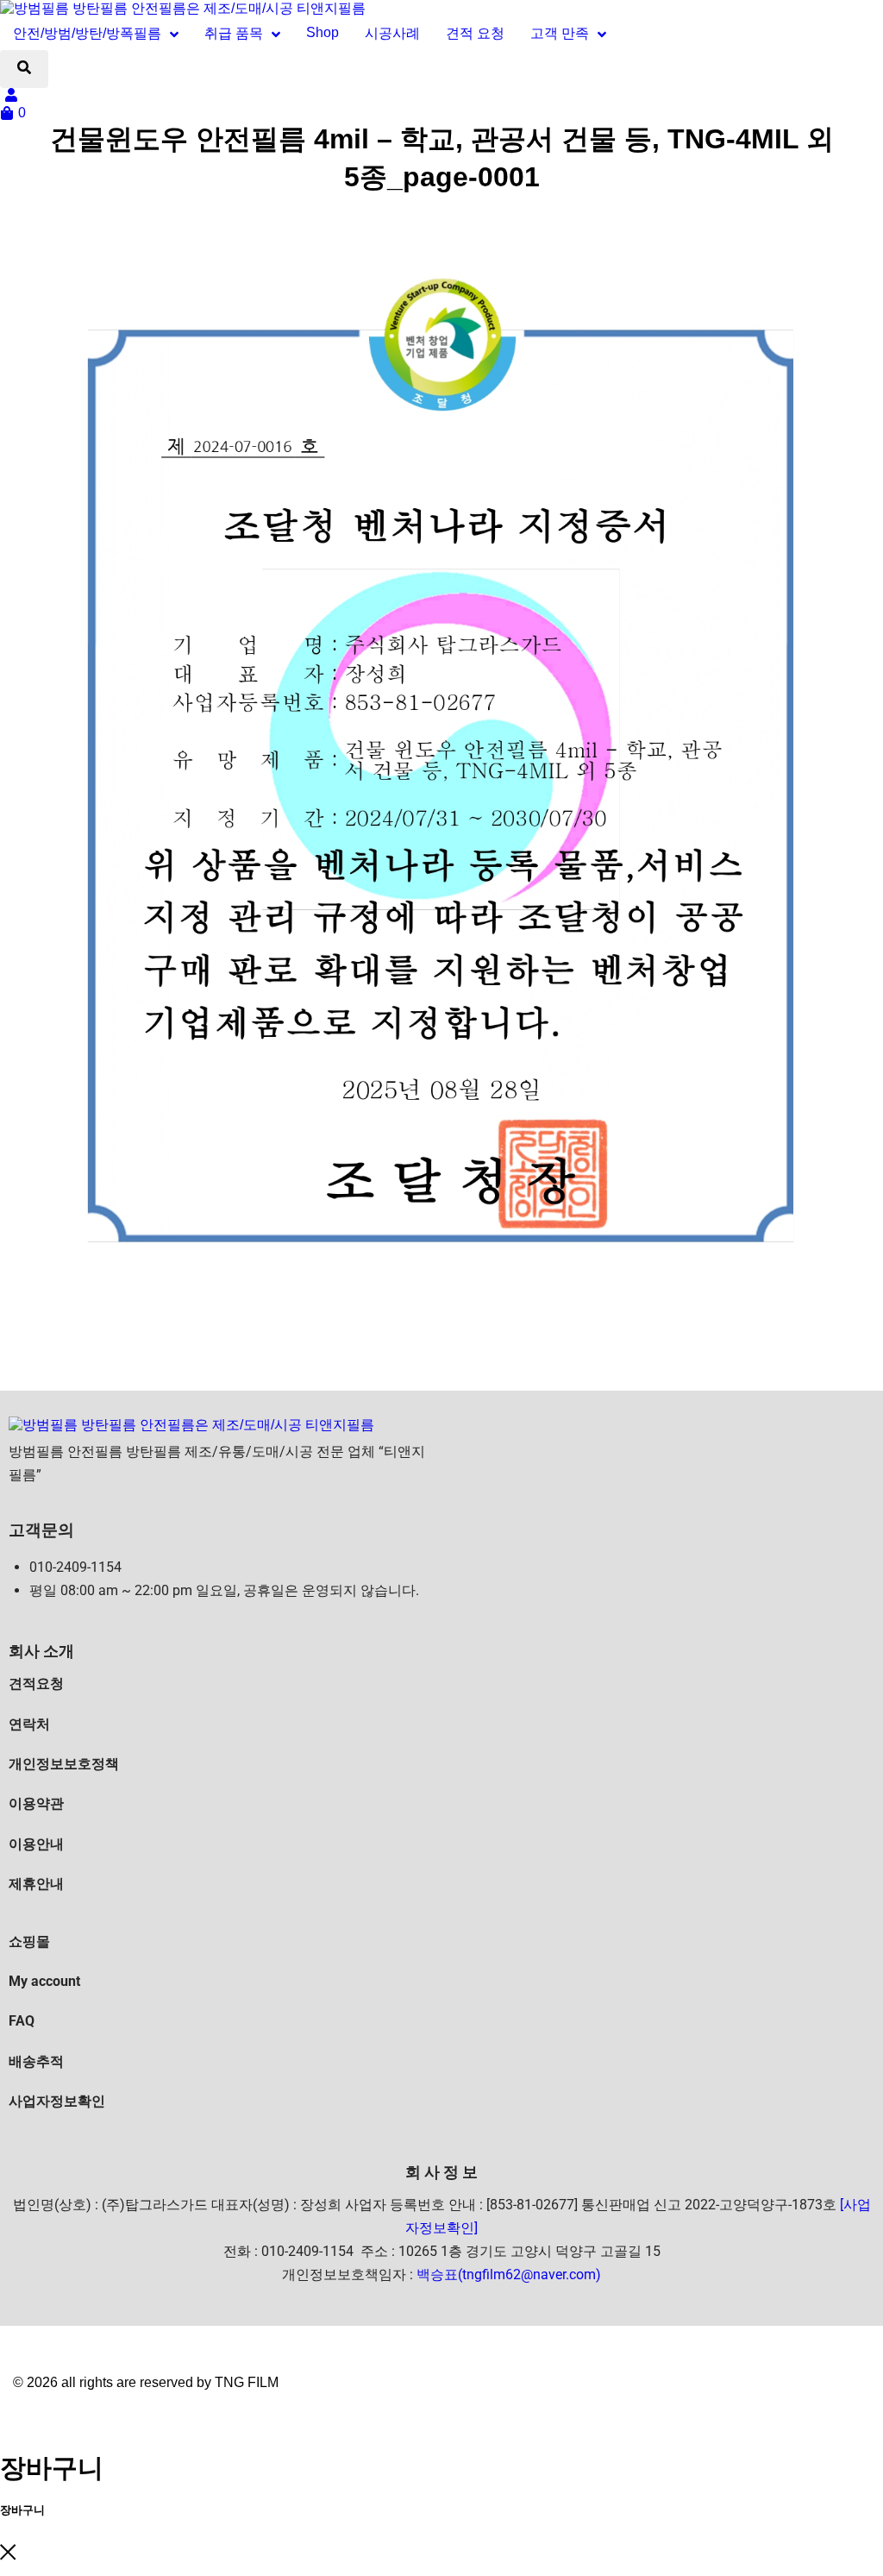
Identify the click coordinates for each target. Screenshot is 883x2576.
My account (44, 1981)
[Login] (13, 97)
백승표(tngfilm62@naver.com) (509, 2274)
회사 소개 (41, 1651)
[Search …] (24, 69)
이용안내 (36, 1844)
